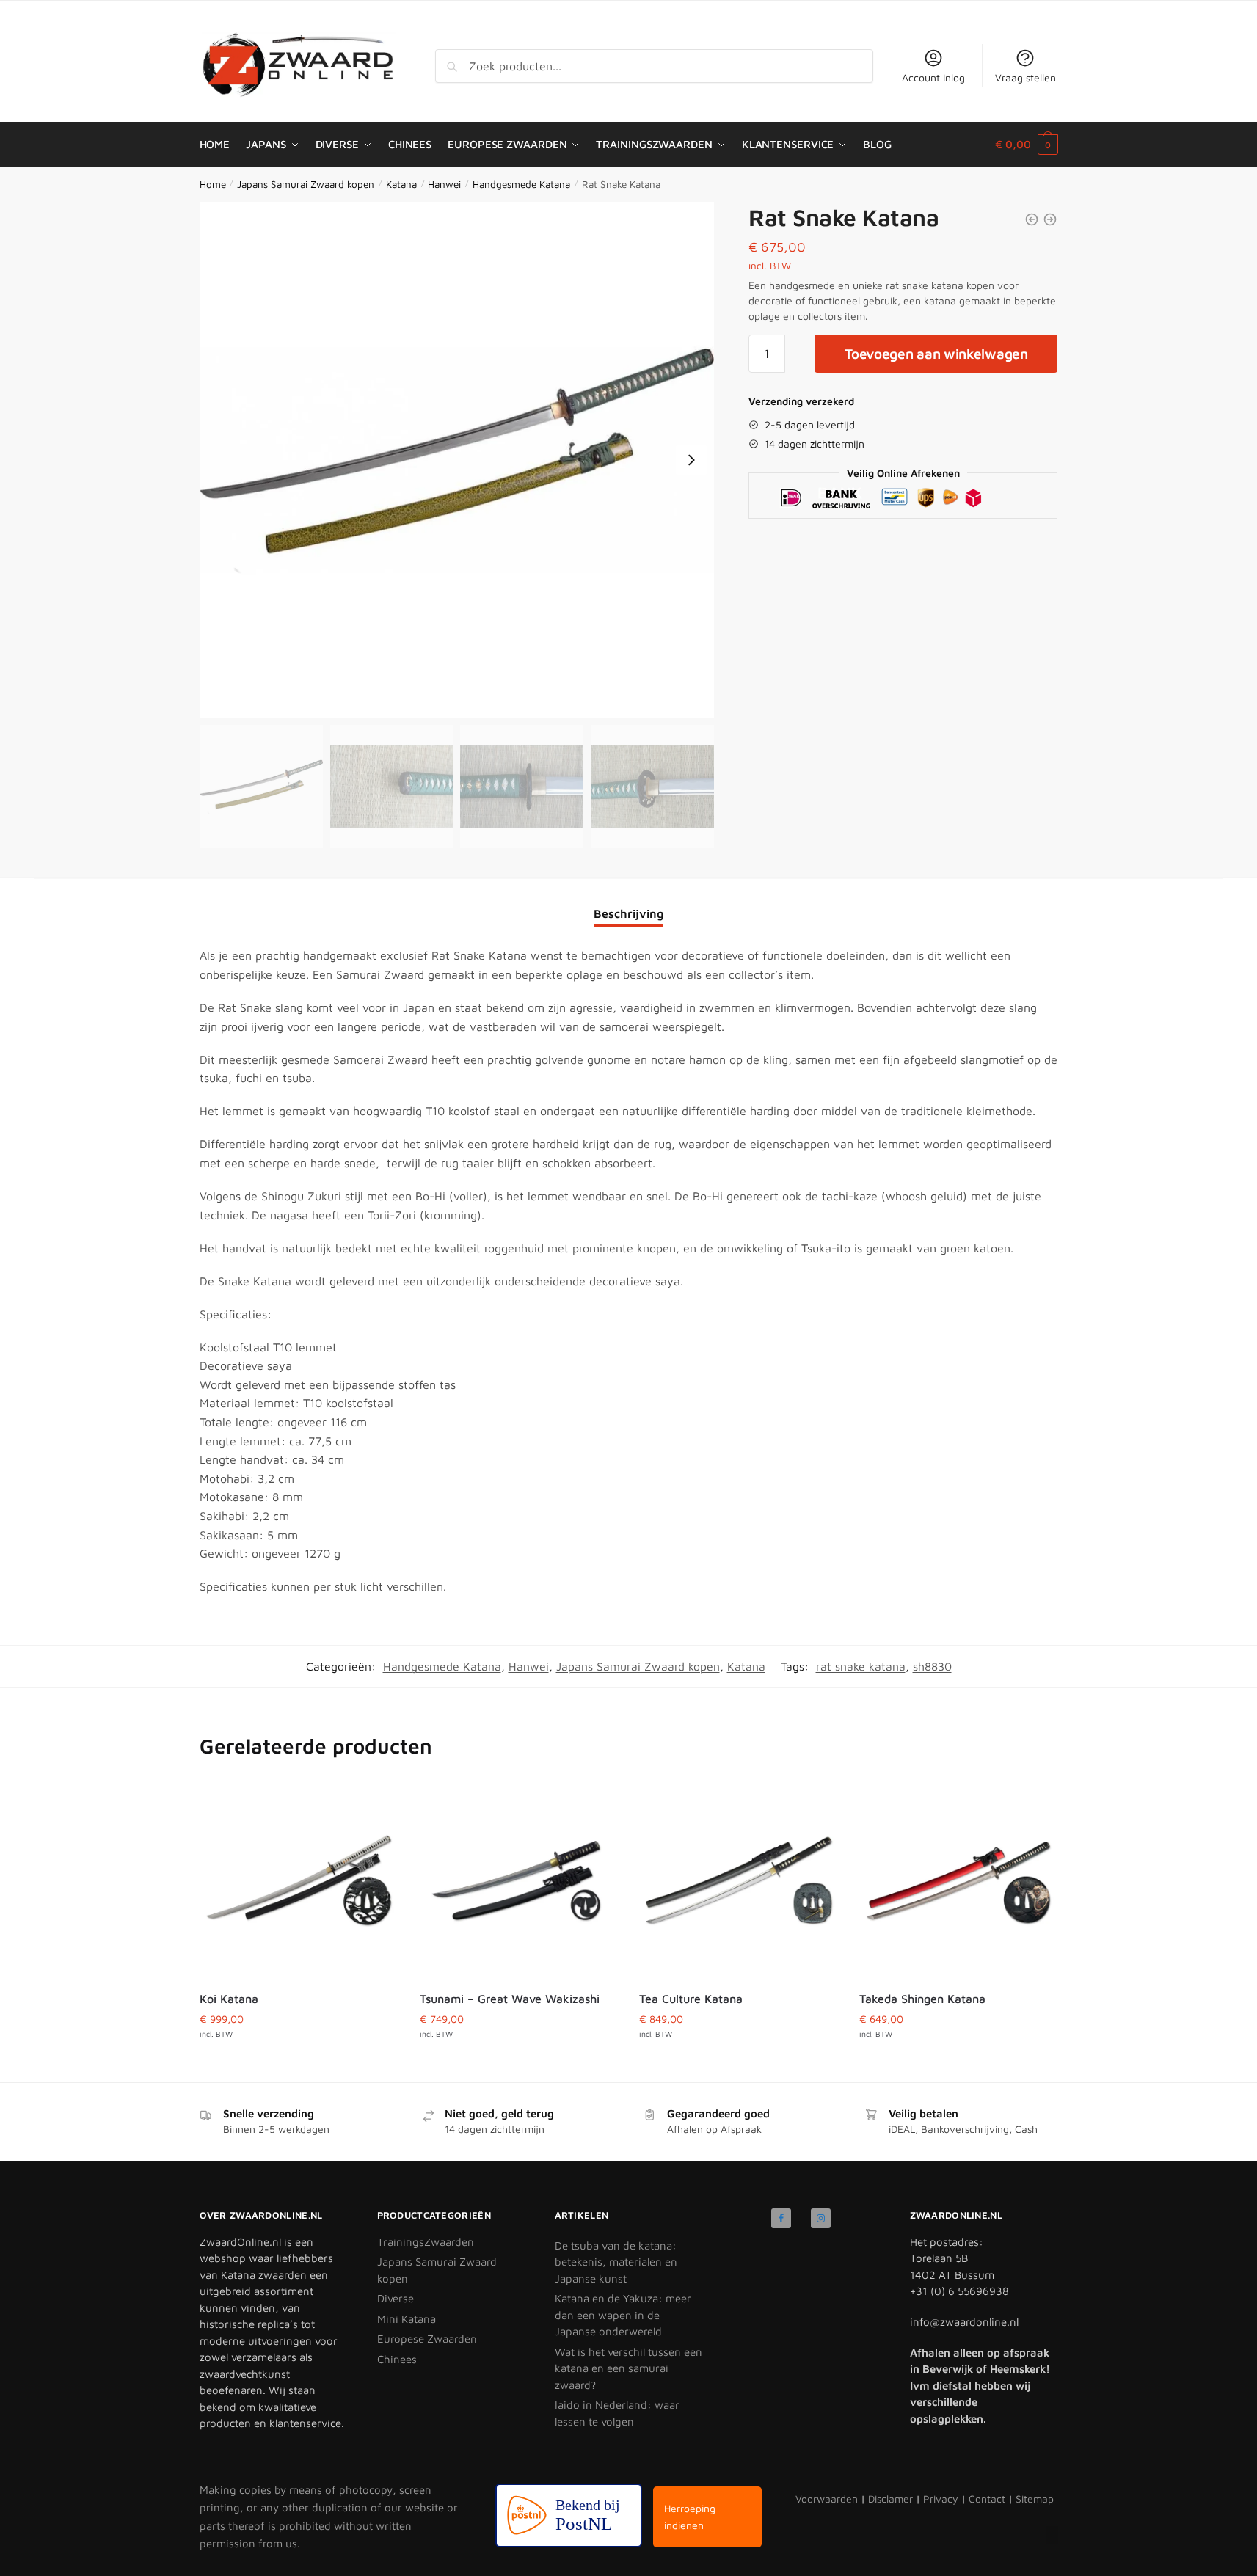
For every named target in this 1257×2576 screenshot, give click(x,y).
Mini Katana (407, 2319)
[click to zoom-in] (457, 460)
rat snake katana (861, 1666)
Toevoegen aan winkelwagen (936, 354)
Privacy (941, 2499)
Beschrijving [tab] (628, 913)
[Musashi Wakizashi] (1050, 219)
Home (213, 184)
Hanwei (444, 184)
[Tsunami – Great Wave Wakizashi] (519, 1880)
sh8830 (932, 1666)
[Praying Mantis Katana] (1032, 219)
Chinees (397, 2359)
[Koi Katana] (299, 1880)
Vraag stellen (1025, 77)
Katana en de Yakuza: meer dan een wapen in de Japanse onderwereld (623, 2315)
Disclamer (890, 2499)
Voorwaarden (827, 2499)
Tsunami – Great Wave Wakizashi (510, 1999)
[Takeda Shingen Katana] (958, 1880)
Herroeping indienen (690, 2517)
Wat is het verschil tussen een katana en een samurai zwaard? (628, 2368)
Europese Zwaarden (427, 2339)
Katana (401, 184)
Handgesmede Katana (521, 184)
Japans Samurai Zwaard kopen (306, 184)
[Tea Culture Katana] (738, 1880)
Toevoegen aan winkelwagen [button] (299, 2061)
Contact (987, 2499)
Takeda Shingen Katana (922, 1999)
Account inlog (933, 77)
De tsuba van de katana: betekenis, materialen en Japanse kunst (616, 2262)
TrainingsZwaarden (426, 2242)
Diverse (396, 2298)
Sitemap (1035, 2499)
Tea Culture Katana (691, 1999)
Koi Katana (229, 1999)
